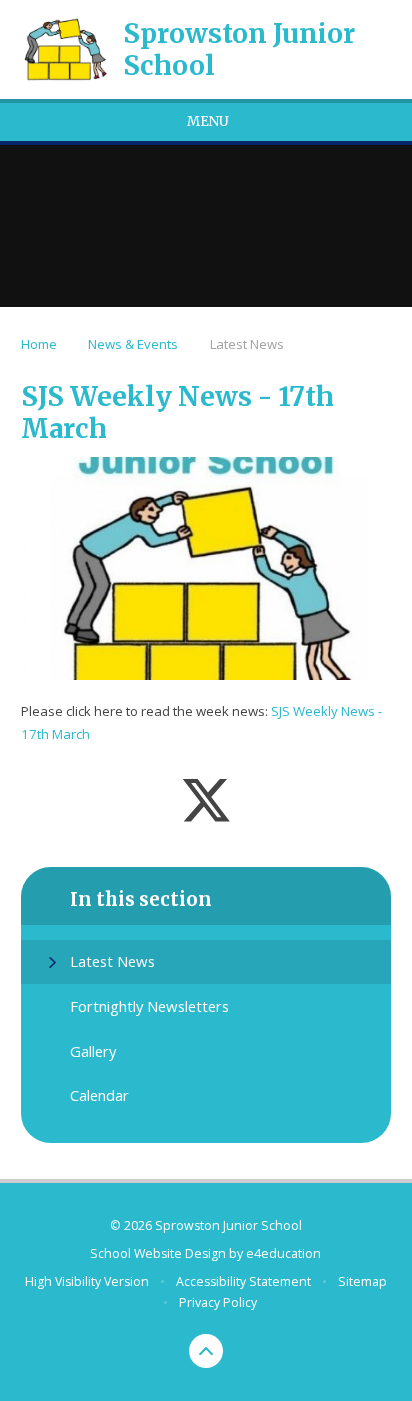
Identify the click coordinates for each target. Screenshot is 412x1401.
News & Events (133, 344)
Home (39, 344)
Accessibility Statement (243, 1281)
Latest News (247, 344)
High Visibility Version (87, 1281)
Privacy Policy (218, 1302)
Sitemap (362, 1281)
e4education (283, 1253)
